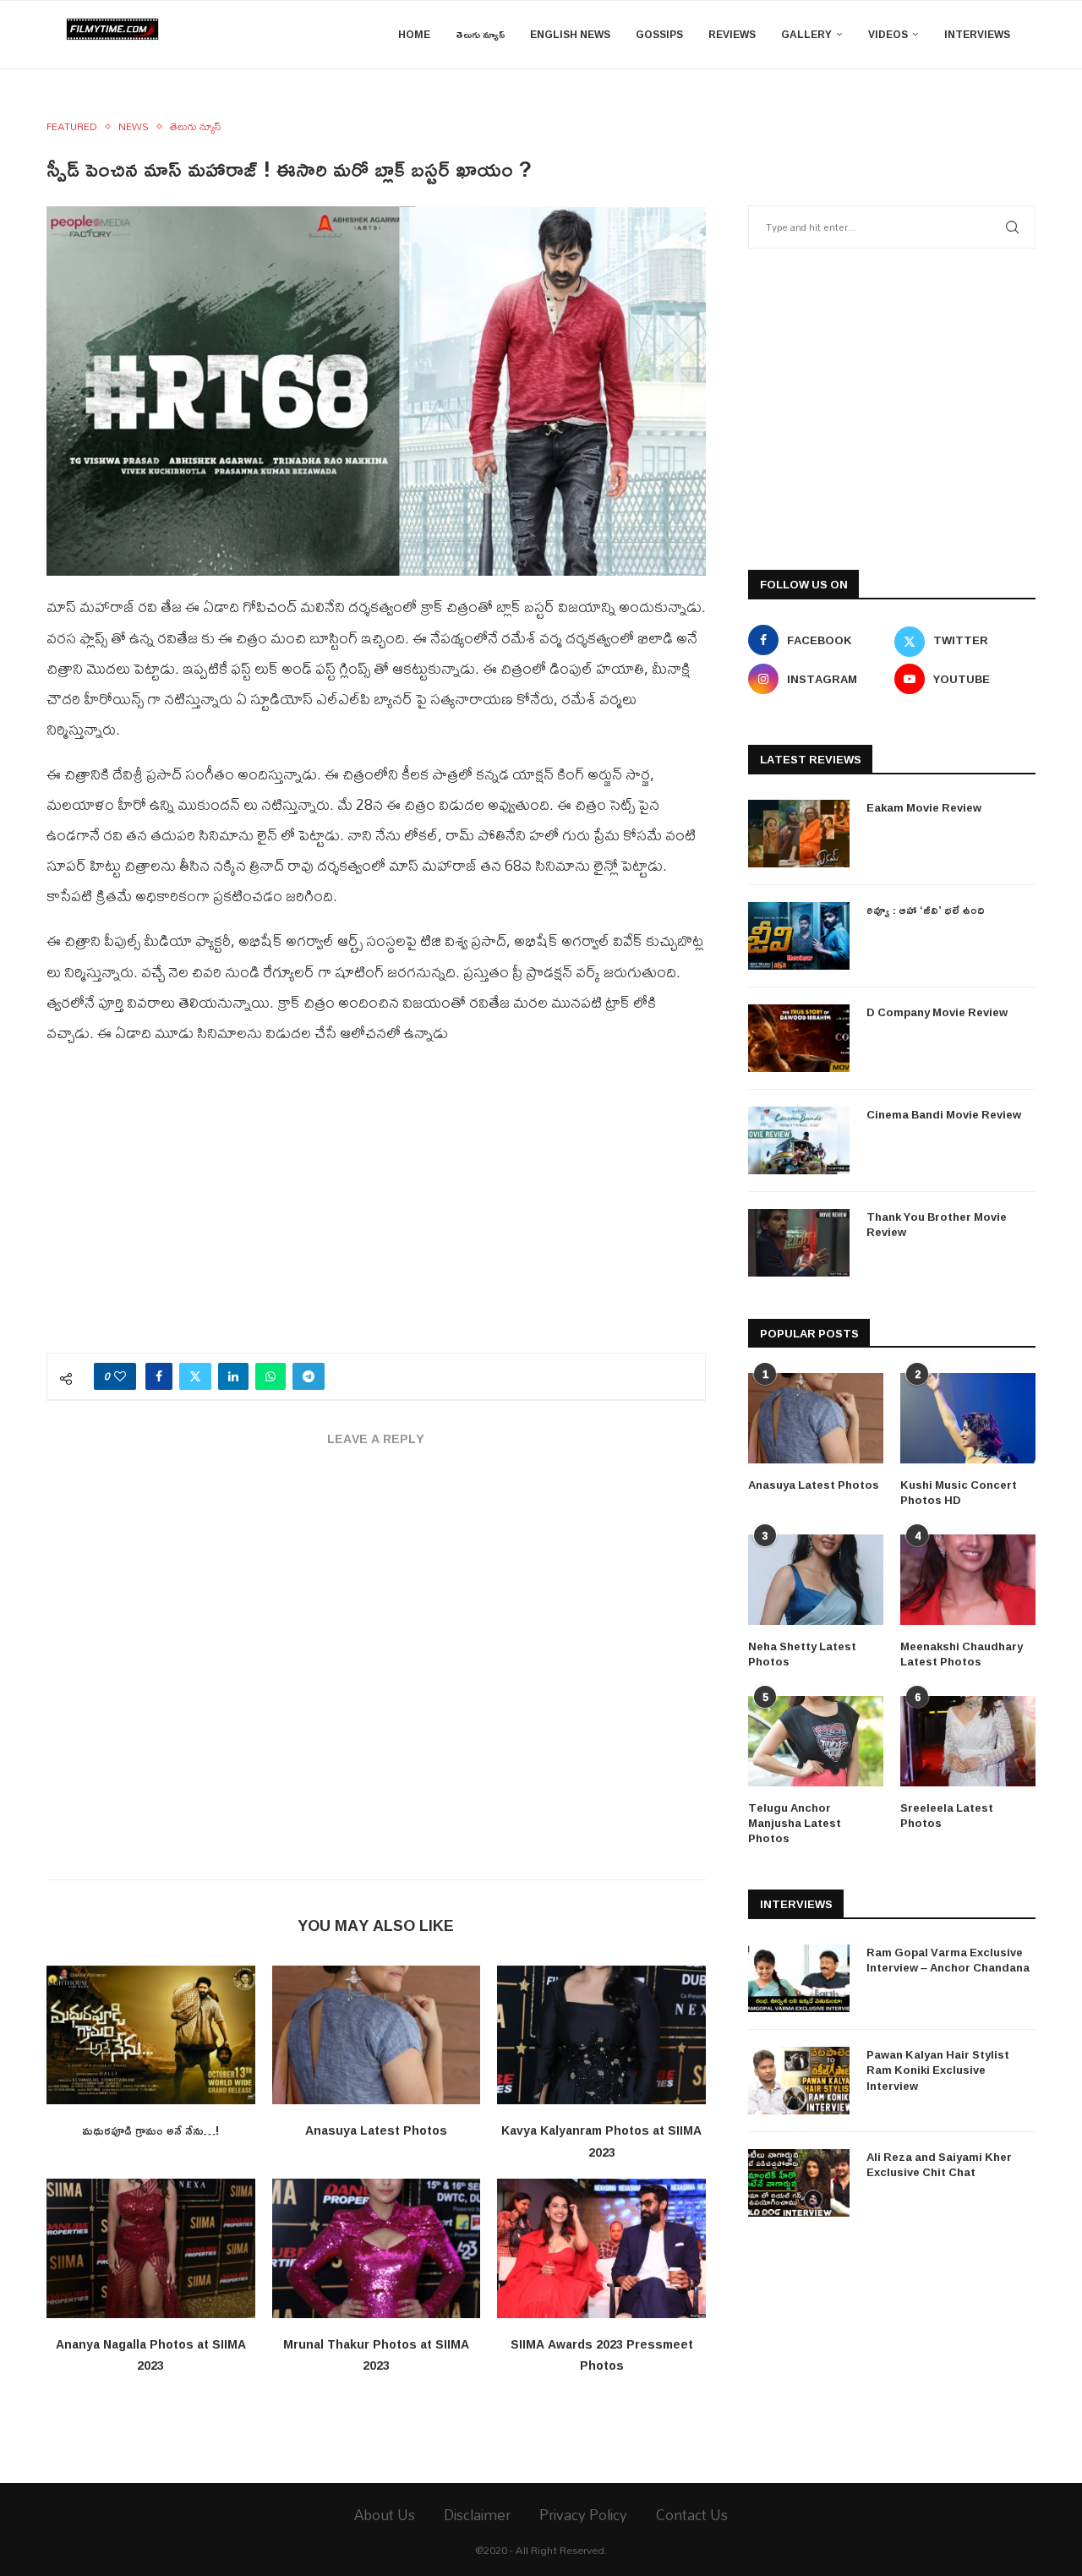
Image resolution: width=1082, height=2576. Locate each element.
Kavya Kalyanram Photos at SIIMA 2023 (601, 2141)
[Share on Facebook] (159, 1376)
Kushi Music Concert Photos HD (959, 1492)
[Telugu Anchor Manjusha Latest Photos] (816, 1741)
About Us (385, 2515)
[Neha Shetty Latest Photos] (816, 1580)
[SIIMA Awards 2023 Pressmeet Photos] (601, 2248)
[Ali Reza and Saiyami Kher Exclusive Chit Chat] (799, 2183)
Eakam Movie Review (924, 807)
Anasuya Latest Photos (376, 2130)
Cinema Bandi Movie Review (944, 1114)
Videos (888, 34)
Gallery (806, 34)
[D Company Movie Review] (799, 1038)
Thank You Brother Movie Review (937, 1224)
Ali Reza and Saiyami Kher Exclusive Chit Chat (939, 2164)
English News (570, 34)
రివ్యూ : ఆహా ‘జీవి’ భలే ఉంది (926, 910)
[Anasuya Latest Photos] (377, 2035)
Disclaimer (477, 2515)
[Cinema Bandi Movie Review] (799, 1140)
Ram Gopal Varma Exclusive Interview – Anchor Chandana (948, 1960)
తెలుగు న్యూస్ (480, 34)
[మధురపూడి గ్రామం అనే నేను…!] (151, 2035)
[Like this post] (120, 1376)
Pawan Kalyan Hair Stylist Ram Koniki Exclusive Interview (938, 2070)
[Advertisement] (376, 1209)
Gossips (659, 34)
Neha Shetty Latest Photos (802, 1654)
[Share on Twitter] (195, 1376)
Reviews (732, 34)
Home (414, 34)
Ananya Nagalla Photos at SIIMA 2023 (151, 2355)
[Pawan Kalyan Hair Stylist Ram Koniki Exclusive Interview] (799, 2081)
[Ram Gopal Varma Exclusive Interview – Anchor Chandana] (799, 1978)
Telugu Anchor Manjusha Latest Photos (795, 1823)
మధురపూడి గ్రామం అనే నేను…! (150, 2130)
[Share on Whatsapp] (270, 1376)
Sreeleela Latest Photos (947, 1815)
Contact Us (692, 2515)
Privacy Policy (583, 2515)
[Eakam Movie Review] (799, 834)
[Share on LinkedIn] (233, 1376)
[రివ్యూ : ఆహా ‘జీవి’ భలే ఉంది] (799, 936)
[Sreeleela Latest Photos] (968, 1741)
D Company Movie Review (937, 1012)
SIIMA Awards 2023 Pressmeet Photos (602, 2355)
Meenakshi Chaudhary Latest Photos (962, 1654)
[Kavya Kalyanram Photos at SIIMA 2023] (601, 2035)
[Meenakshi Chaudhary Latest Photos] (968, 1580)
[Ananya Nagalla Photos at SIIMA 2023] (151, 2248)
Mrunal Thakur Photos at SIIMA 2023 (376, 2355)
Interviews (977, 34)
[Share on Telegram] (309, 1376)
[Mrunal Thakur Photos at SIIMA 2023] (377, 2248)
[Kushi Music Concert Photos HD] (968, 1418)
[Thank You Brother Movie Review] (799, 1243)
